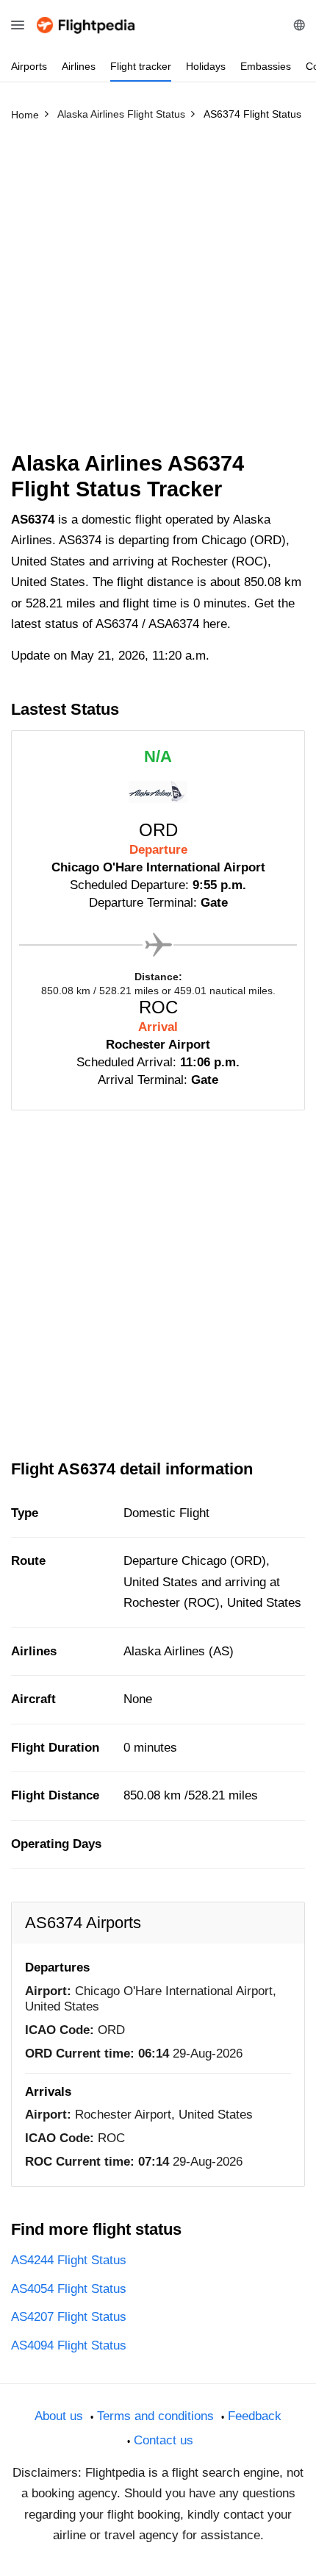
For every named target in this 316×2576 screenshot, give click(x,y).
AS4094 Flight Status (69, 2345)
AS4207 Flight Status (69, 2317)
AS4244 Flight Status (69, 2260)
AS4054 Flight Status (69, 2289)
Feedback (255, 2416)
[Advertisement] (158, 293)
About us (59, 2416)
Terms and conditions (155, 2416)
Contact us (164, 2440)
